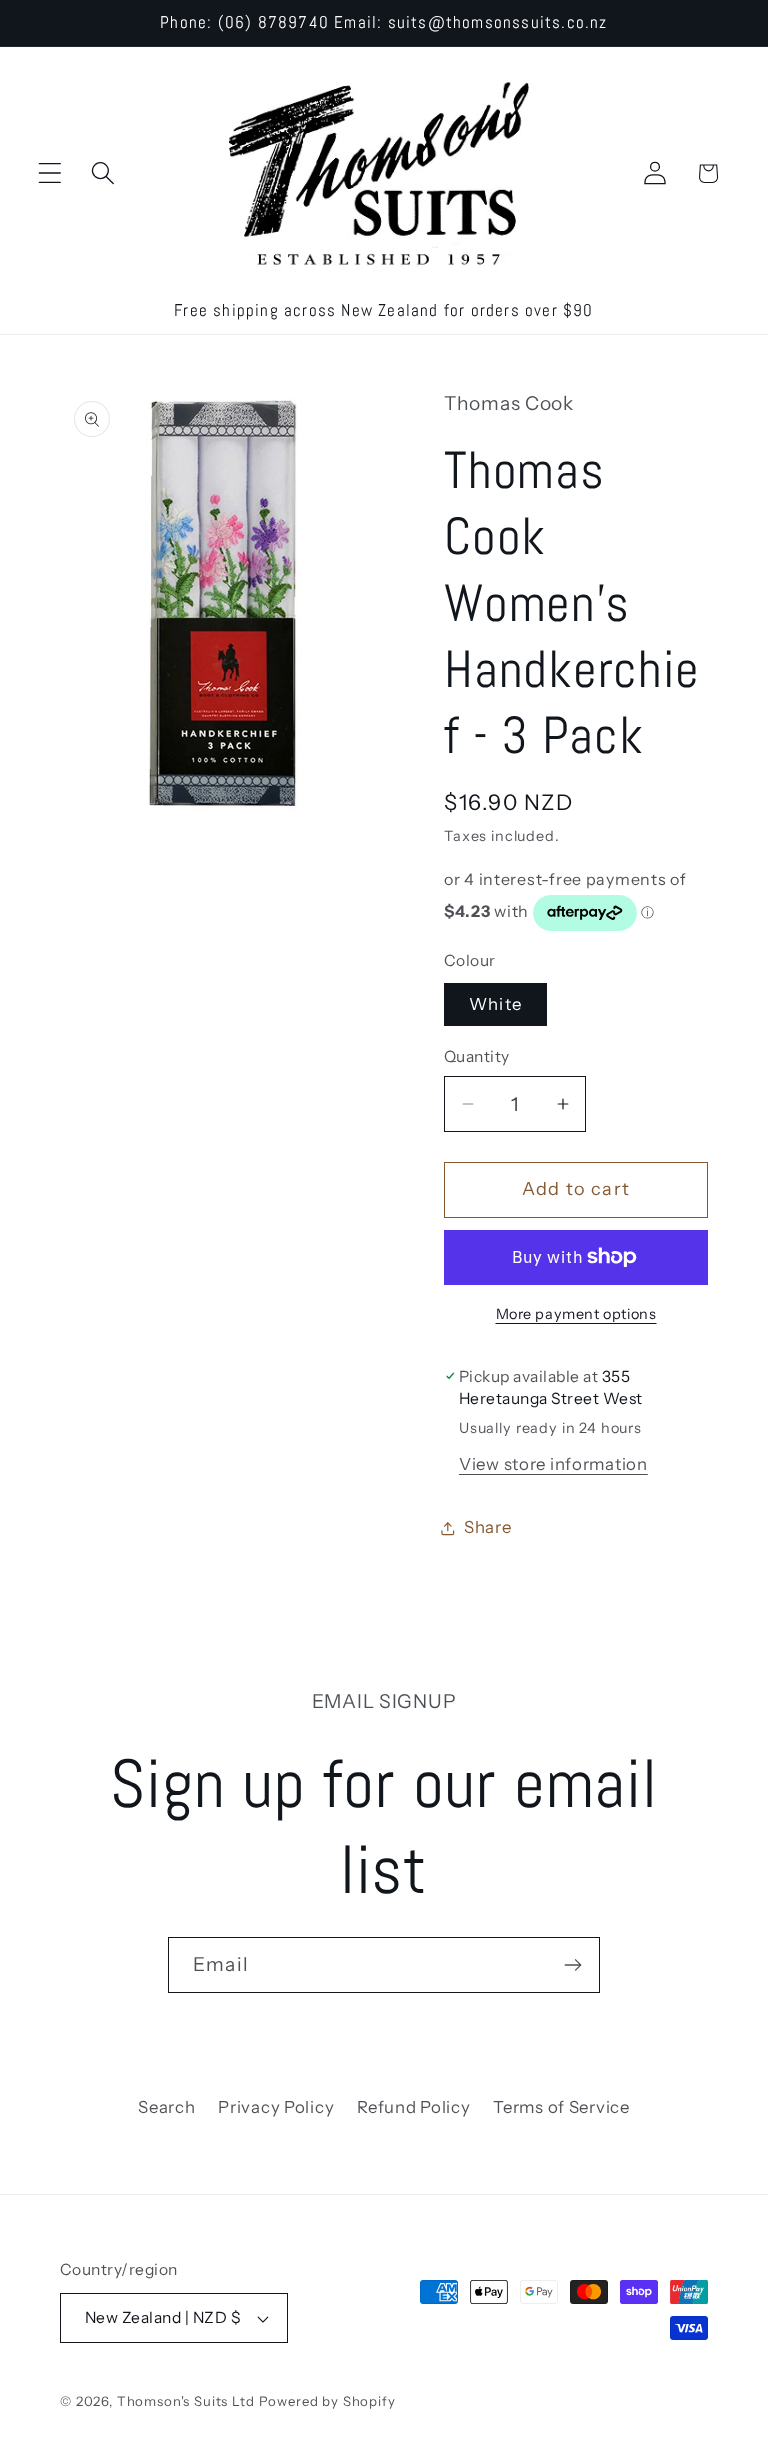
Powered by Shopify (327, 2401)
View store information (553, 1464)
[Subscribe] (572, 1965)
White (495, 1004)
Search (166, 2107)
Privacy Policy (276, 2107)
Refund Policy (413, 2107)
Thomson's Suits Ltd (186, 2401)
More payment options (576, 1314)
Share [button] (488, 1527)
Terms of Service (561, 2107)
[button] (50, 173)
